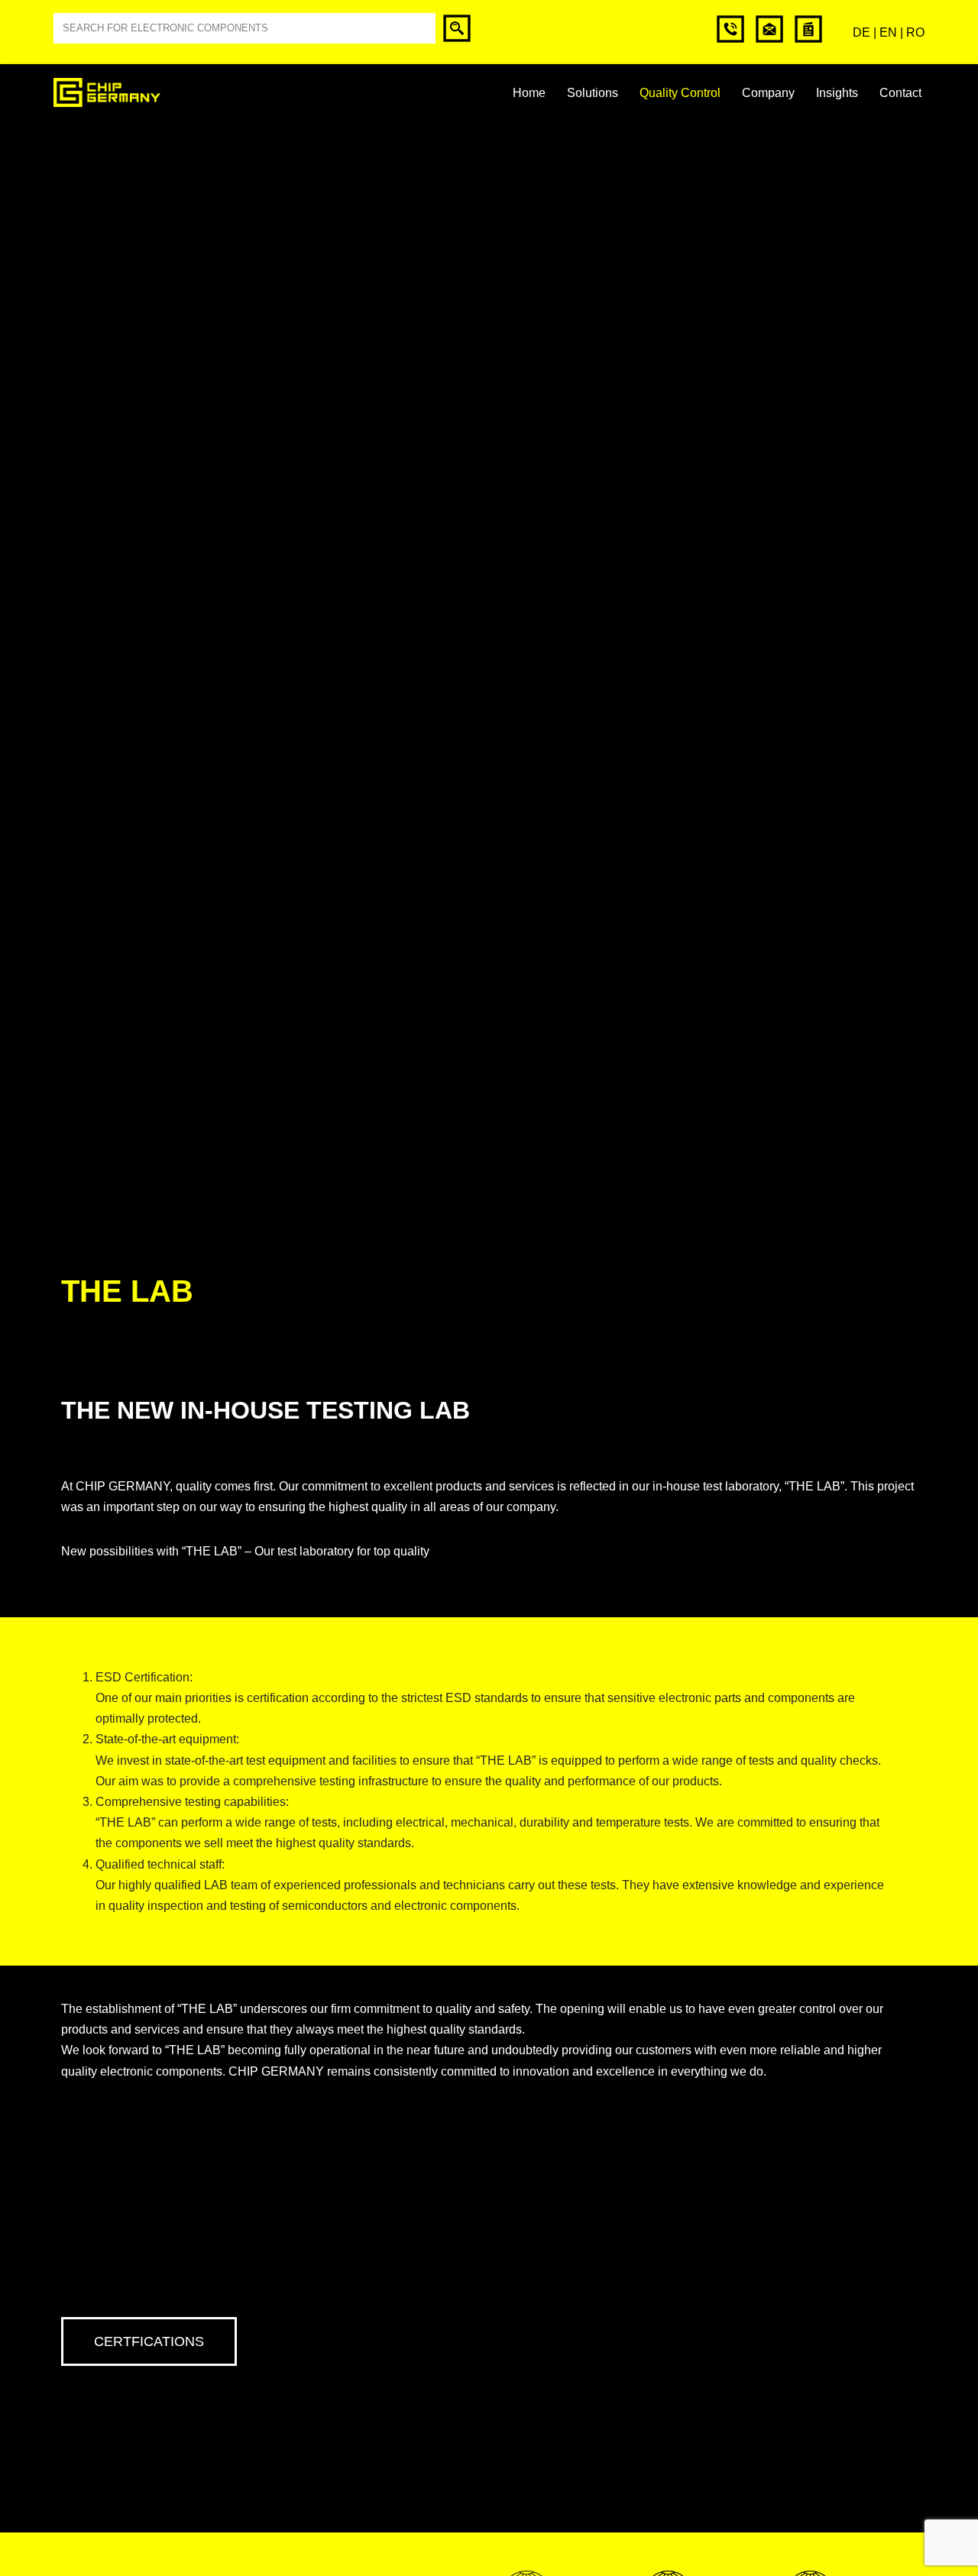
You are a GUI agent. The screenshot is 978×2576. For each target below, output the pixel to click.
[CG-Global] (107, 92)
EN (888, 32)
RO (915, 32)
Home (529, 93)
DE (861, 32)
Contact (900, 93)
